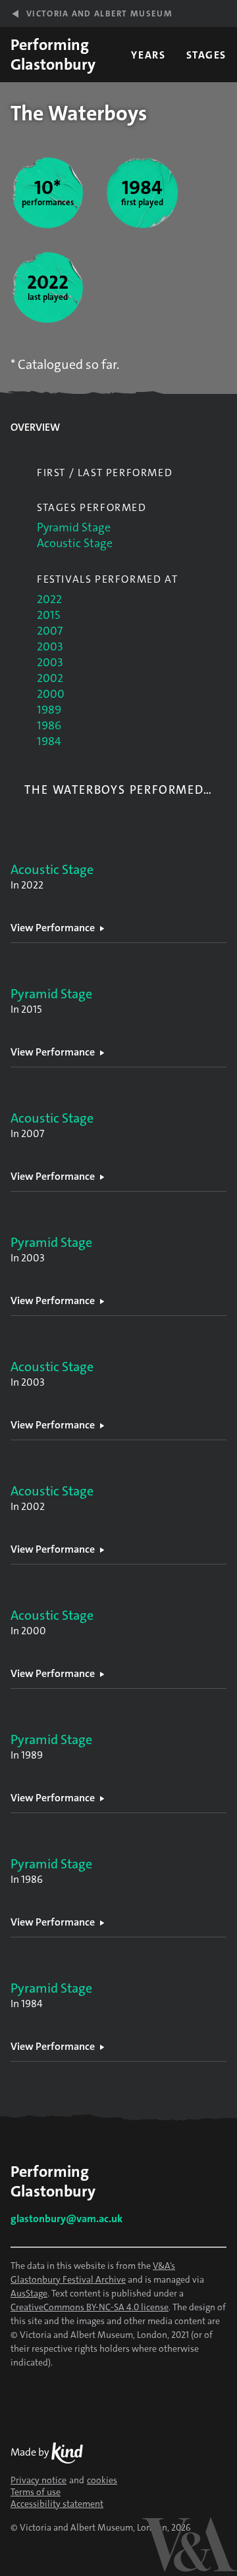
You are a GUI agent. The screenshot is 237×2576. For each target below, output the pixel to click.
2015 (48, 615)
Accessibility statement (57, 2504)
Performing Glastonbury (53, 55)
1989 (49, 710)
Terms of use (36, 2492)
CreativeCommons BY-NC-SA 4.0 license (90, 2307)
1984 (49, 741)
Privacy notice (39, 2480)
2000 (51, 694)
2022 (49, 599)
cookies (102, 2480)
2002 (50, 678)
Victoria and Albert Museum (99, 13)
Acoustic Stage (75, 543)
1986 (49, 725)
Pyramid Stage (74, 527)
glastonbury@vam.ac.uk (66, 2219)
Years (148, 55)
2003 (50, 646)
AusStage (29, 2293)
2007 (50, 631)
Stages (206, 55)
